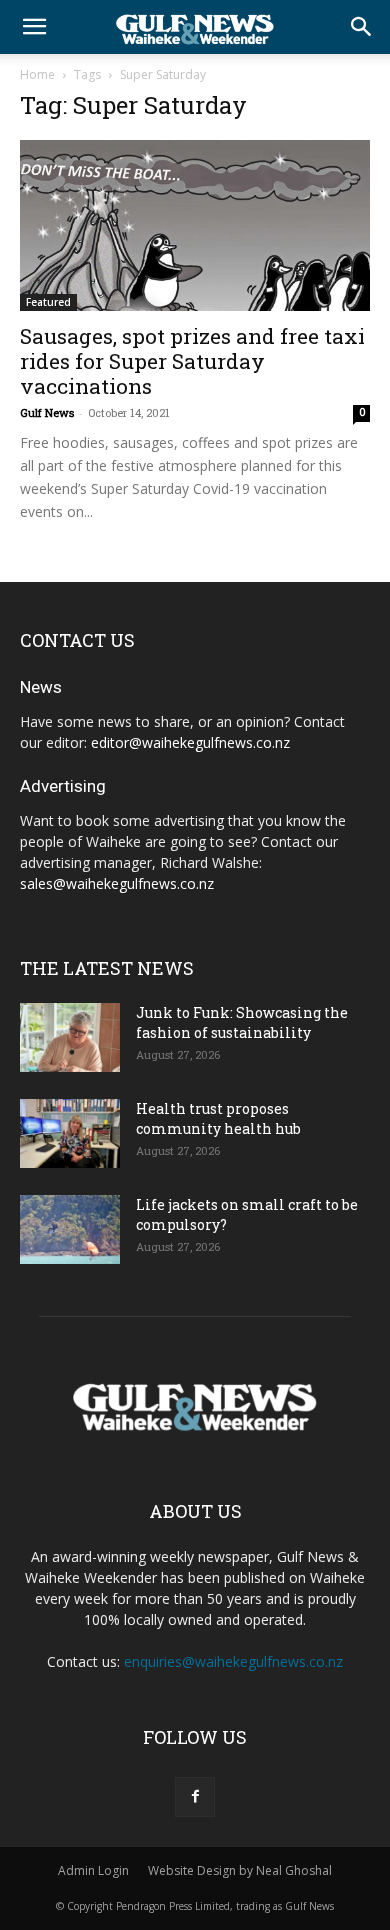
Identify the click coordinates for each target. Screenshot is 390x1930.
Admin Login (93, 1870)
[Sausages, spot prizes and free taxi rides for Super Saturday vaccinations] (195, 225)
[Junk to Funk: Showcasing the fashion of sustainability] (70, 1037)
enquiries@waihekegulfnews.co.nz (233, 1661)
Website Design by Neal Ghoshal (240, 1870)
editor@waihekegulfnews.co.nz (190, 742)
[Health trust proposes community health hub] (70, 1133)
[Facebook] (195, 1797)
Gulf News (47, 412)
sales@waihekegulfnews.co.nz (117, 883)
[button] (34, 27)
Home (37, 74)
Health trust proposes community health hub (218, 1118)
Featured (48, 302)
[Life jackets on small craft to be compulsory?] (70, 1229)
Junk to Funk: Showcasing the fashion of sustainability (242, 1022)
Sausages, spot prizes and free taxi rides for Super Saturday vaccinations (192, 361)
